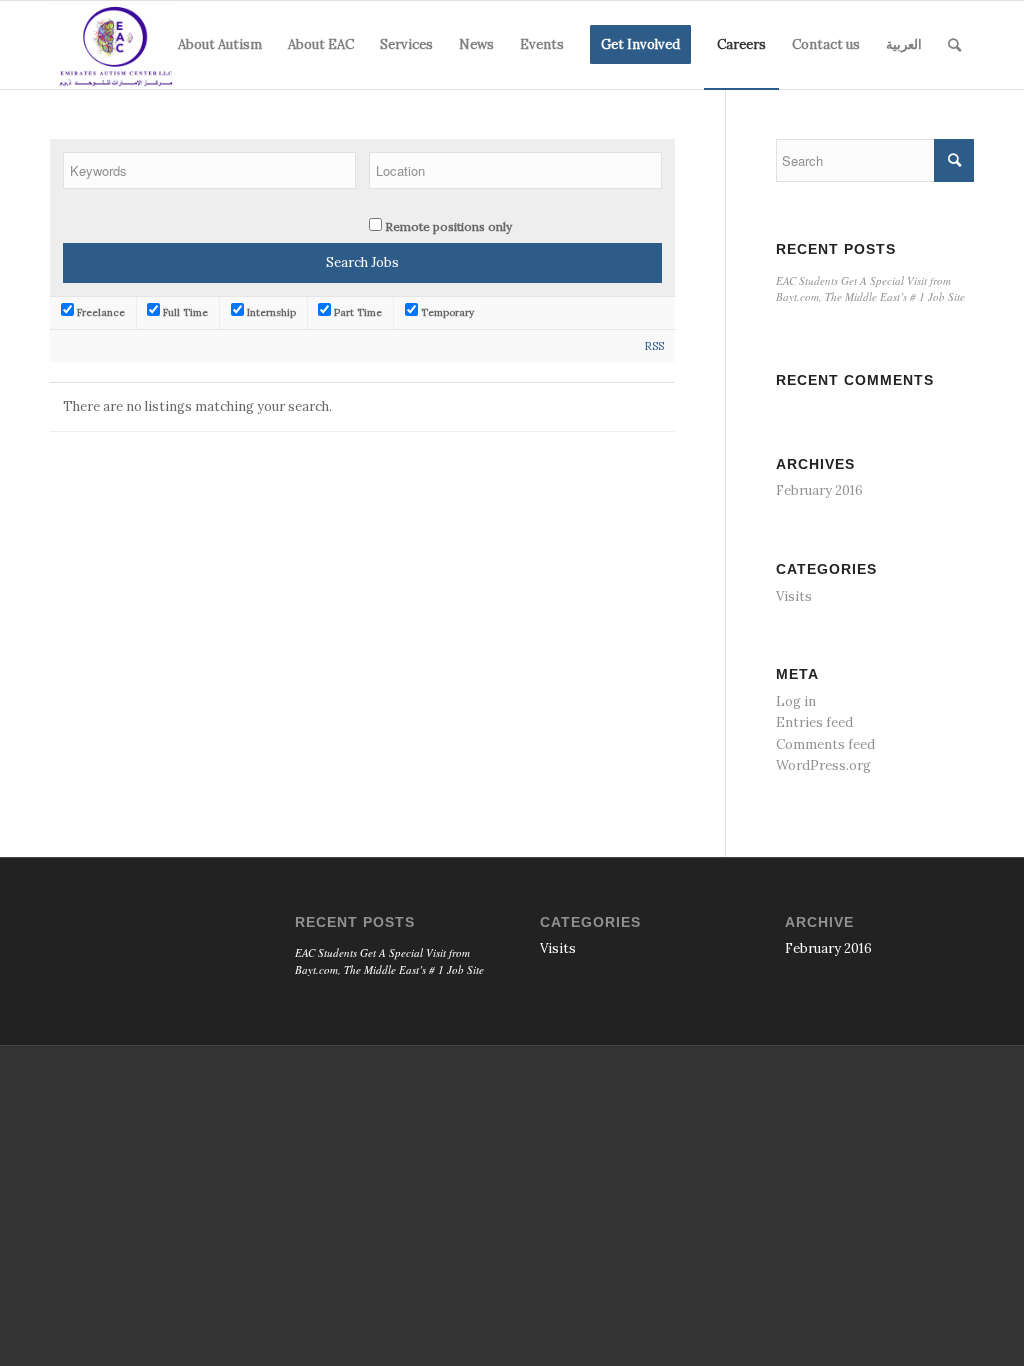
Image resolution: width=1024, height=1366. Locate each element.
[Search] (954, 45)
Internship (270, 312)
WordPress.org (823, 765)
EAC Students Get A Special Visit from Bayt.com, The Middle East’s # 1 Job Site (870, 289)
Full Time (184, 312)
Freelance (99, 312)
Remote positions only (448, 226)
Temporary (446, 312)
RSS (654, 346)
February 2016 (819, 490)
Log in (796, 701)
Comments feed (825, 744)
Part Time (356, 312)
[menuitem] (220, 45)
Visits (794, 596)
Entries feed (814, 722)
